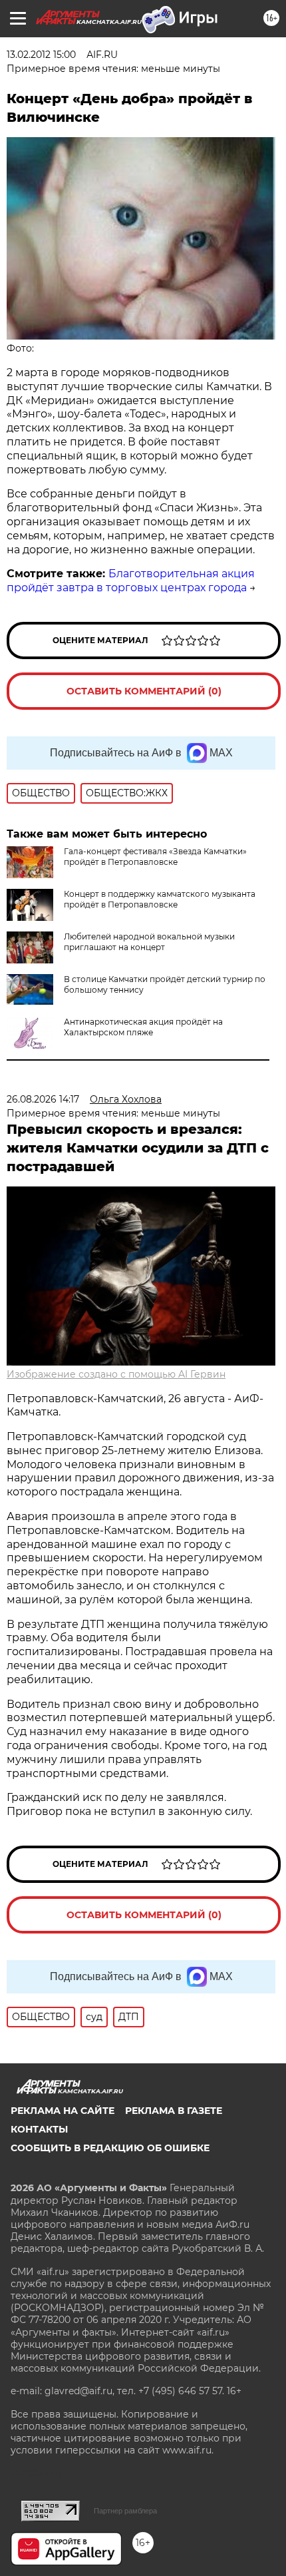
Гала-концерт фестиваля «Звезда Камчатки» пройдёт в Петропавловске (155, 857)
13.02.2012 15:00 (41, 55)
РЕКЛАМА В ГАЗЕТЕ (174, 2111)
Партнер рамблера (125, 2511)
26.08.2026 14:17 (43, 1099)
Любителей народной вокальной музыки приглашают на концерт (149, 942)
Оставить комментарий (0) (144, 691)
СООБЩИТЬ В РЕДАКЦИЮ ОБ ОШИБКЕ (110, 2148)
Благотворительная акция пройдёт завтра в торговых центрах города (131, 581)
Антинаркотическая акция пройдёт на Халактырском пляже (143, 1027)
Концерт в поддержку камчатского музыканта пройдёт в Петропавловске (160, 899)
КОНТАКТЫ (39, 2129)
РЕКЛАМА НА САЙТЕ (63, 2111)
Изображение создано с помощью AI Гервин (116, 1374)
